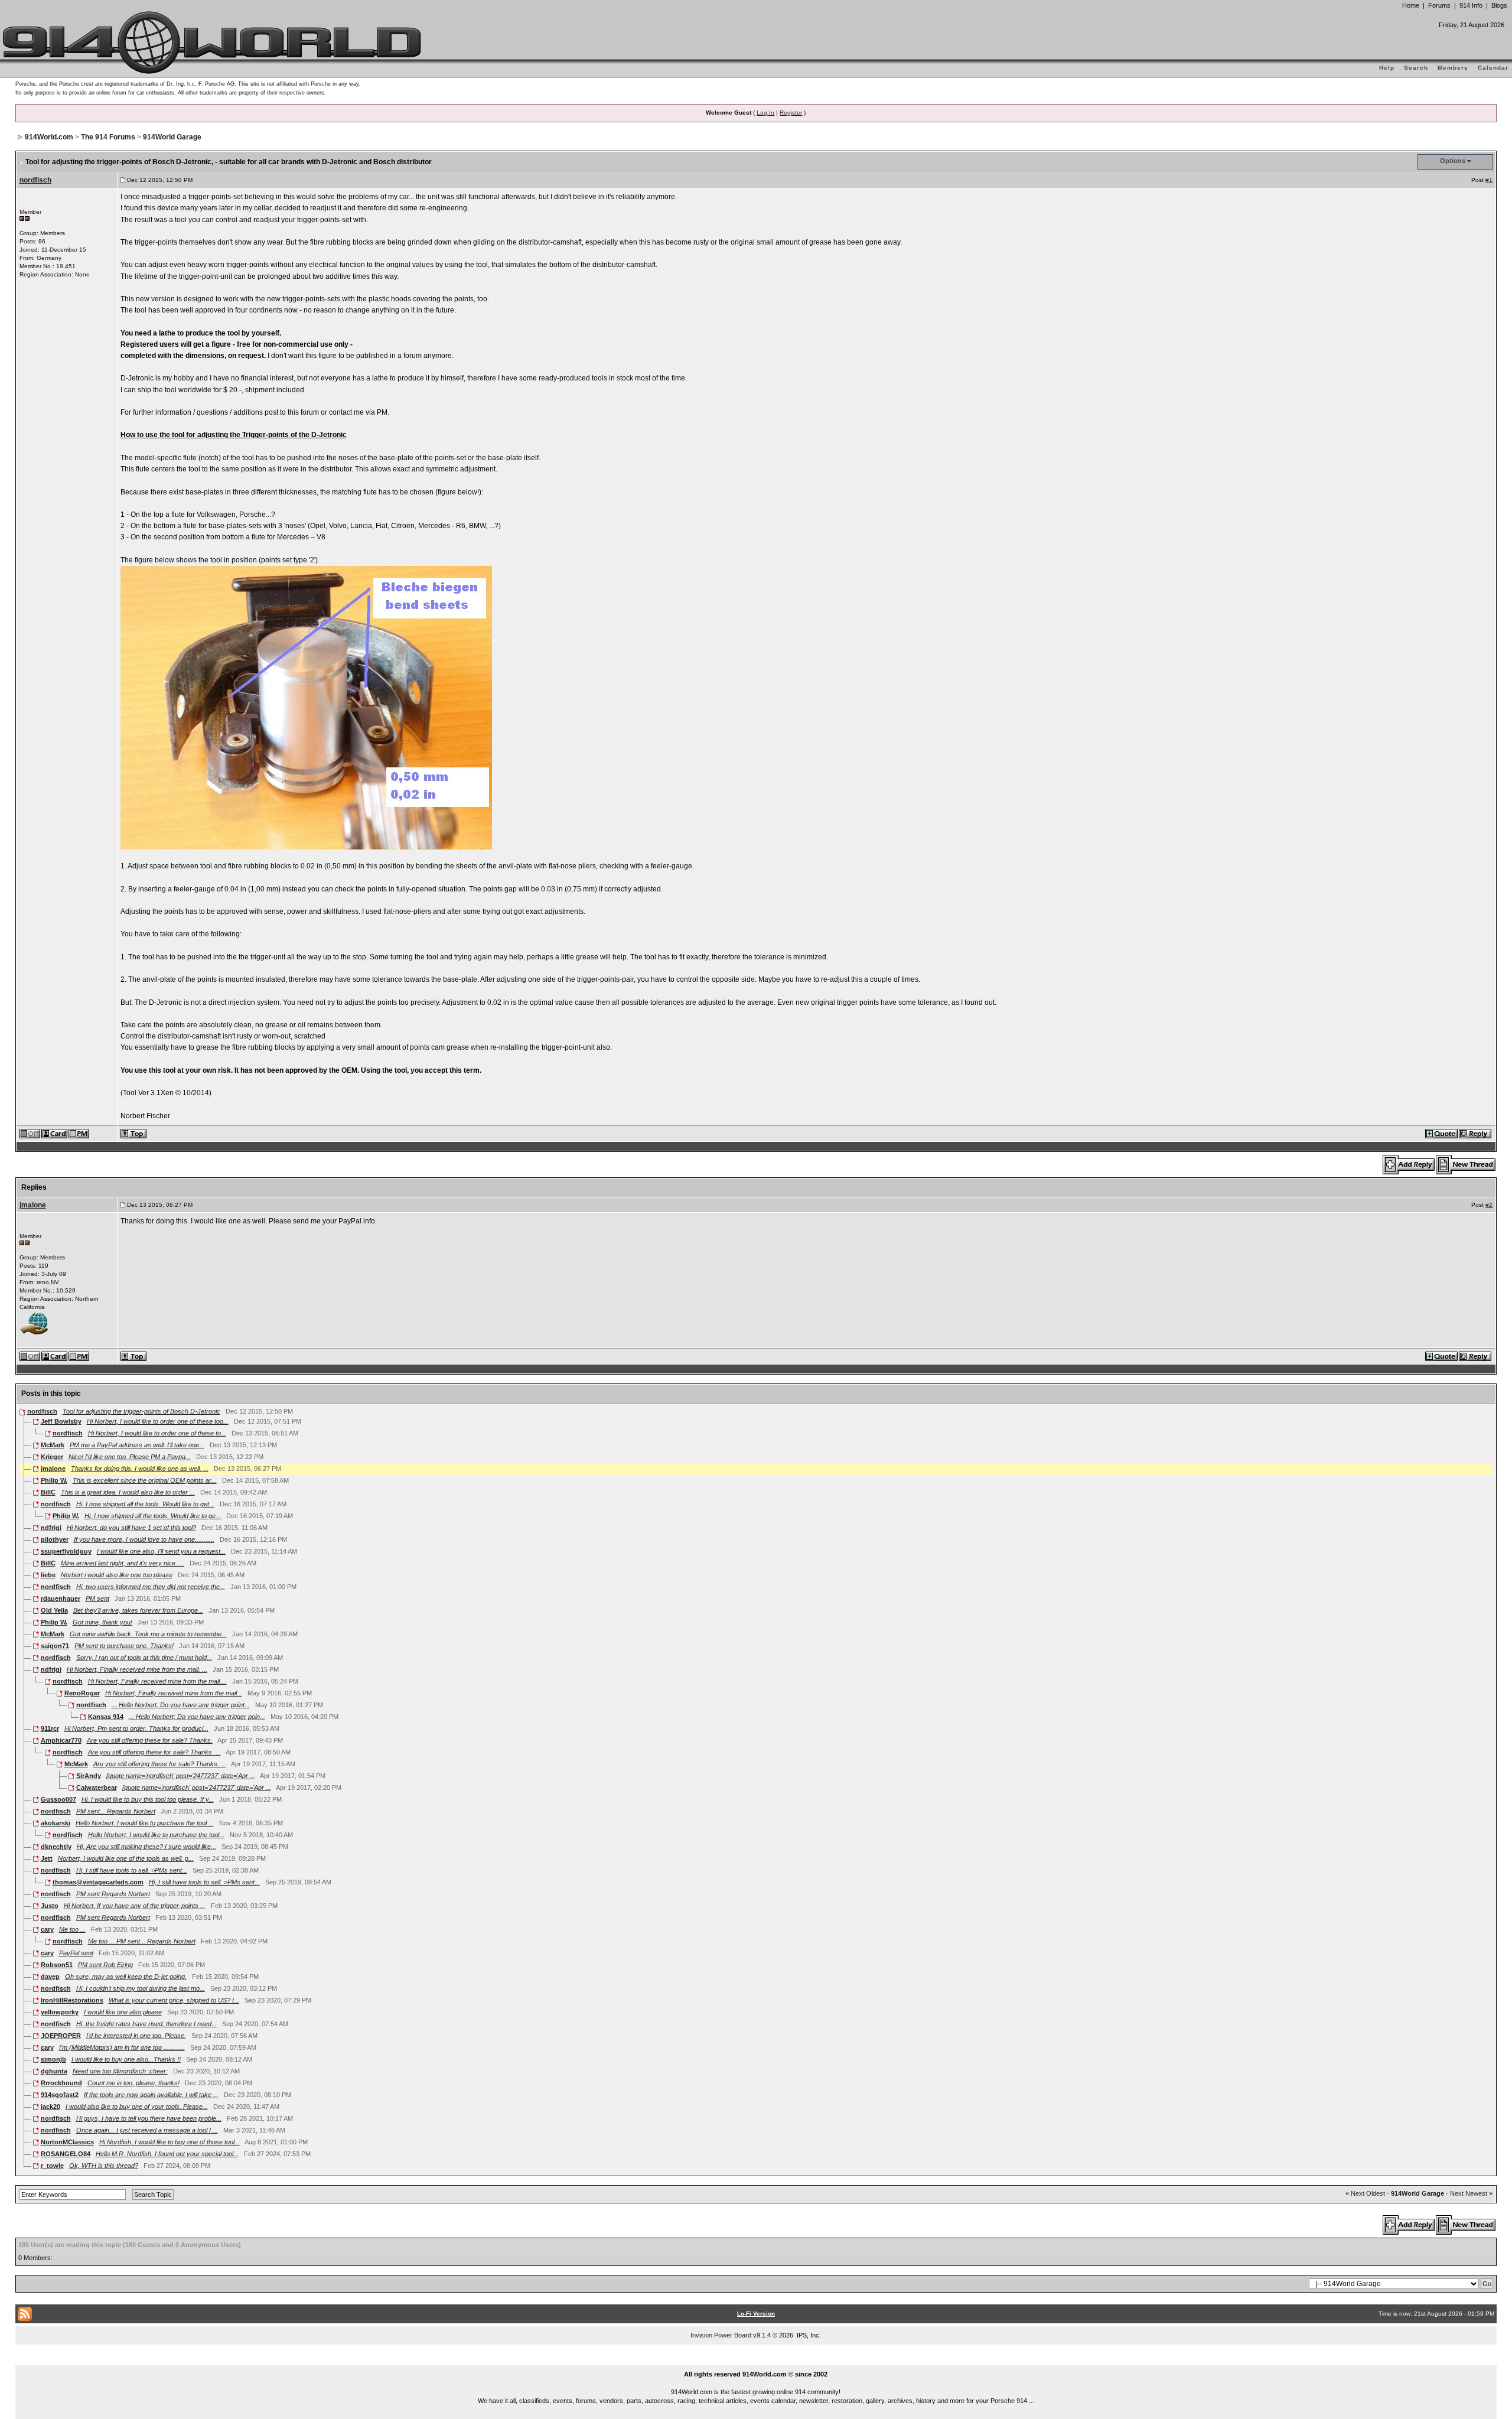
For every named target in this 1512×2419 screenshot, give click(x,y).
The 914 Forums (108, 137)
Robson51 (57, 1965)
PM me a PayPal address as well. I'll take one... (137, 1445)
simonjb (53, 2059)
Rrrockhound (61, 2083)
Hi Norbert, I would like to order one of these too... (158, 1421)
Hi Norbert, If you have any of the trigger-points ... (135, 1906)
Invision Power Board (721, 2335)
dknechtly (56, 1847)
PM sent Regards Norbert (113, 1894)
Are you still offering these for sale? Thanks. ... (154, 1752)
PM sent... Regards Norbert (116, 1811)
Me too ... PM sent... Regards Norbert (142, 1941)
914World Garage (172, 137)
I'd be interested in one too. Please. (136, 2036)
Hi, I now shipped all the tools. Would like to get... (145, 1504)
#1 (1489, 180)
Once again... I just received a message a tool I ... (147, 2130)
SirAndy (89, 1776)
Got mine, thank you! (102, 1622)
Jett (47, 1858)
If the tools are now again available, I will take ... (151, 2095)
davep (50, 1977)
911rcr (50, 1728)
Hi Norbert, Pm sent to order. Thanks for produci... (136, 1728)
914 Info (1471, 5)
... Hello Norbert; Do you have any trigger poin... (197, 1717)
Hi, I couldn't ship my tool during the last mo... (141, 1988)
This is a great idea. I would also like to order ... (128, 1492)
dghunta (54, 2071)
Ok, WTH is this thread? (104, 2166)
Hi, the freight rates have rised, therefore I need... (146, 2024)
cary (47, 1929)
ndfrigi (51, 1528)
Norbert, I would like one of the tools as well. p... (126, 1858)
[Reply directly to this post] (1476, 1133)
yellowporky (60, 2012)
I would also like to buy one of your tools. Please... (137, 2107)
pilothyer (55, 1539)
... (756, 2361)
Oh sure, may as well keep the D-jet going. (126, 1977)
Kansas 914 (106, 1717)
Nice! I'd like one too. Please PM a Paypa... (130, 1457)
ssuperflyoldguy (66, 1551)
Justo (50, 1906)
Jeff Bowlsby (61, 1421)
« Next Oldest (1365, 2193)
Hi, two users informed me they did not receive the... (151, 1587)
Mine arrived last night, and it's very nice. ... (123, 1563)
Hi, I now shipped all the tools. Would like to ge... (153, 1516)
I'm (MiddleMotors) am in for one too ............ (122, 2047)
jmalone (33, 1205)
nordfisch (35, 180)
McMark (53, 1445)
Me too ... (72, 1929)
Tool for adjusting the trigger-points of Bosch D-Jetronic (141, 1411)
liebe (48, 1575)
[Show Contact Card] (55, 1133)
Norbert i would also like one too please (117, 1575)
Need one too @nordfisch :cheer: (120, 2071)
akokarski (56, 1823)
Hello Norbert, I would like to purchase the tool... (156, 1835)
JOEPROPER (61, 2036)
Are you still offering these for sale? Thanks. (150, 1740)
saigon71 (55, 1646)
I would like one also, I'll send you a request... (161, 1551)
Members (1453, 68)
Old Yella (54, 1610)
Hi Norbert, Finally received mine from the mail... (174, 1693)
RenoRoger (82, 1693)
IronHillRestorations (72, 2000)
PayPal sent (76, 1953)
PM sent (97, 1598)
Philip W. (54, 1480)
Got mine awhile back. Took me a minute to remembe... (148, 1634)
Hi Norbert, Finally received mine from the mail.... (157, 1681)
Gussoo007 (58, 1799)
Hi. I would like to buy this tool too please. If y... (148, 1799)
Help (1387, 68)
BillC (48, 1492)
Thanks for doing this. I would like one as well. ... (140, 1469)
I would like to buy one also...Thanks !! (126, 2059)
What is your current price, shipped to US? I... (174, 2000)
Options (1453, 161)
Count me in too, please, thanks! (133, 2083)
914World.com (49, 137)
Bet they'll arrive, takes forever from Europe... (138, 1610)
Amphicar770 (61, 1740)
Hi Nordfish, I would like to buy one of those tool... (170, 2142)
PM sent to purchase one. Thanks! (124, 1646)
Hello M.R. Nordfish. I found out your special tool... (167, 2154)
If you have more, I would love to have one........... (144, 1539)
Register (791, 113)
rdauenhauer (61, 1598)
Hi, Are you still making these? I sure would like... (146, 1847)
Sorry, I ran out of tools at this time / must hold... (144, 1658)
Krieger (52, 1457)
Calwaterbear (97, 1788)
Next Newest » (1471, 2193)
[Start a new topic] (1466, 1164)
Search (1416, 68)
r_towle (52, 2166)
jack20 (50, 2107)
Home (1411, 5)
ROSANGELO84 (66, 2154)
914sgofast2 (60, 2095)
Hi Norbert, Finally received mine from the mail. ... (137, 1669)
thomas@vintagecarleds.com (98, 1882)
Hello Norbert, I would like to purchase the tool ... (145, 1823)
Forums (1439, 5)
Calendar (1493, 68)
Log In (765, 113)
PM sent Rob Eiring (105, 1965)
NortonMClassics (67, 2142)
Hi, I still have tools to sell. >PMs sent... (132, 1870)
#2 (1489, 1205)
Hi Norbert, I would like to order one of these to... (157, 1433)
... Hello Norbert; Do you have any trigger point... (181, 1705)
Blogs (1499, 5)
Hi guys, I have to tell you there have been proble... (149, 2118)
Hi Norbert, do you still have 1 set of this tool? (131, 1528)
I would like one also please (123, 2012)
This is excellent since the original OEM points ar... (145, 1480)
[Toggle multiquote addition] (1442, 1133)
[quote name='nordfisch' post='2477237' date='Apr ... (181, 1776)
